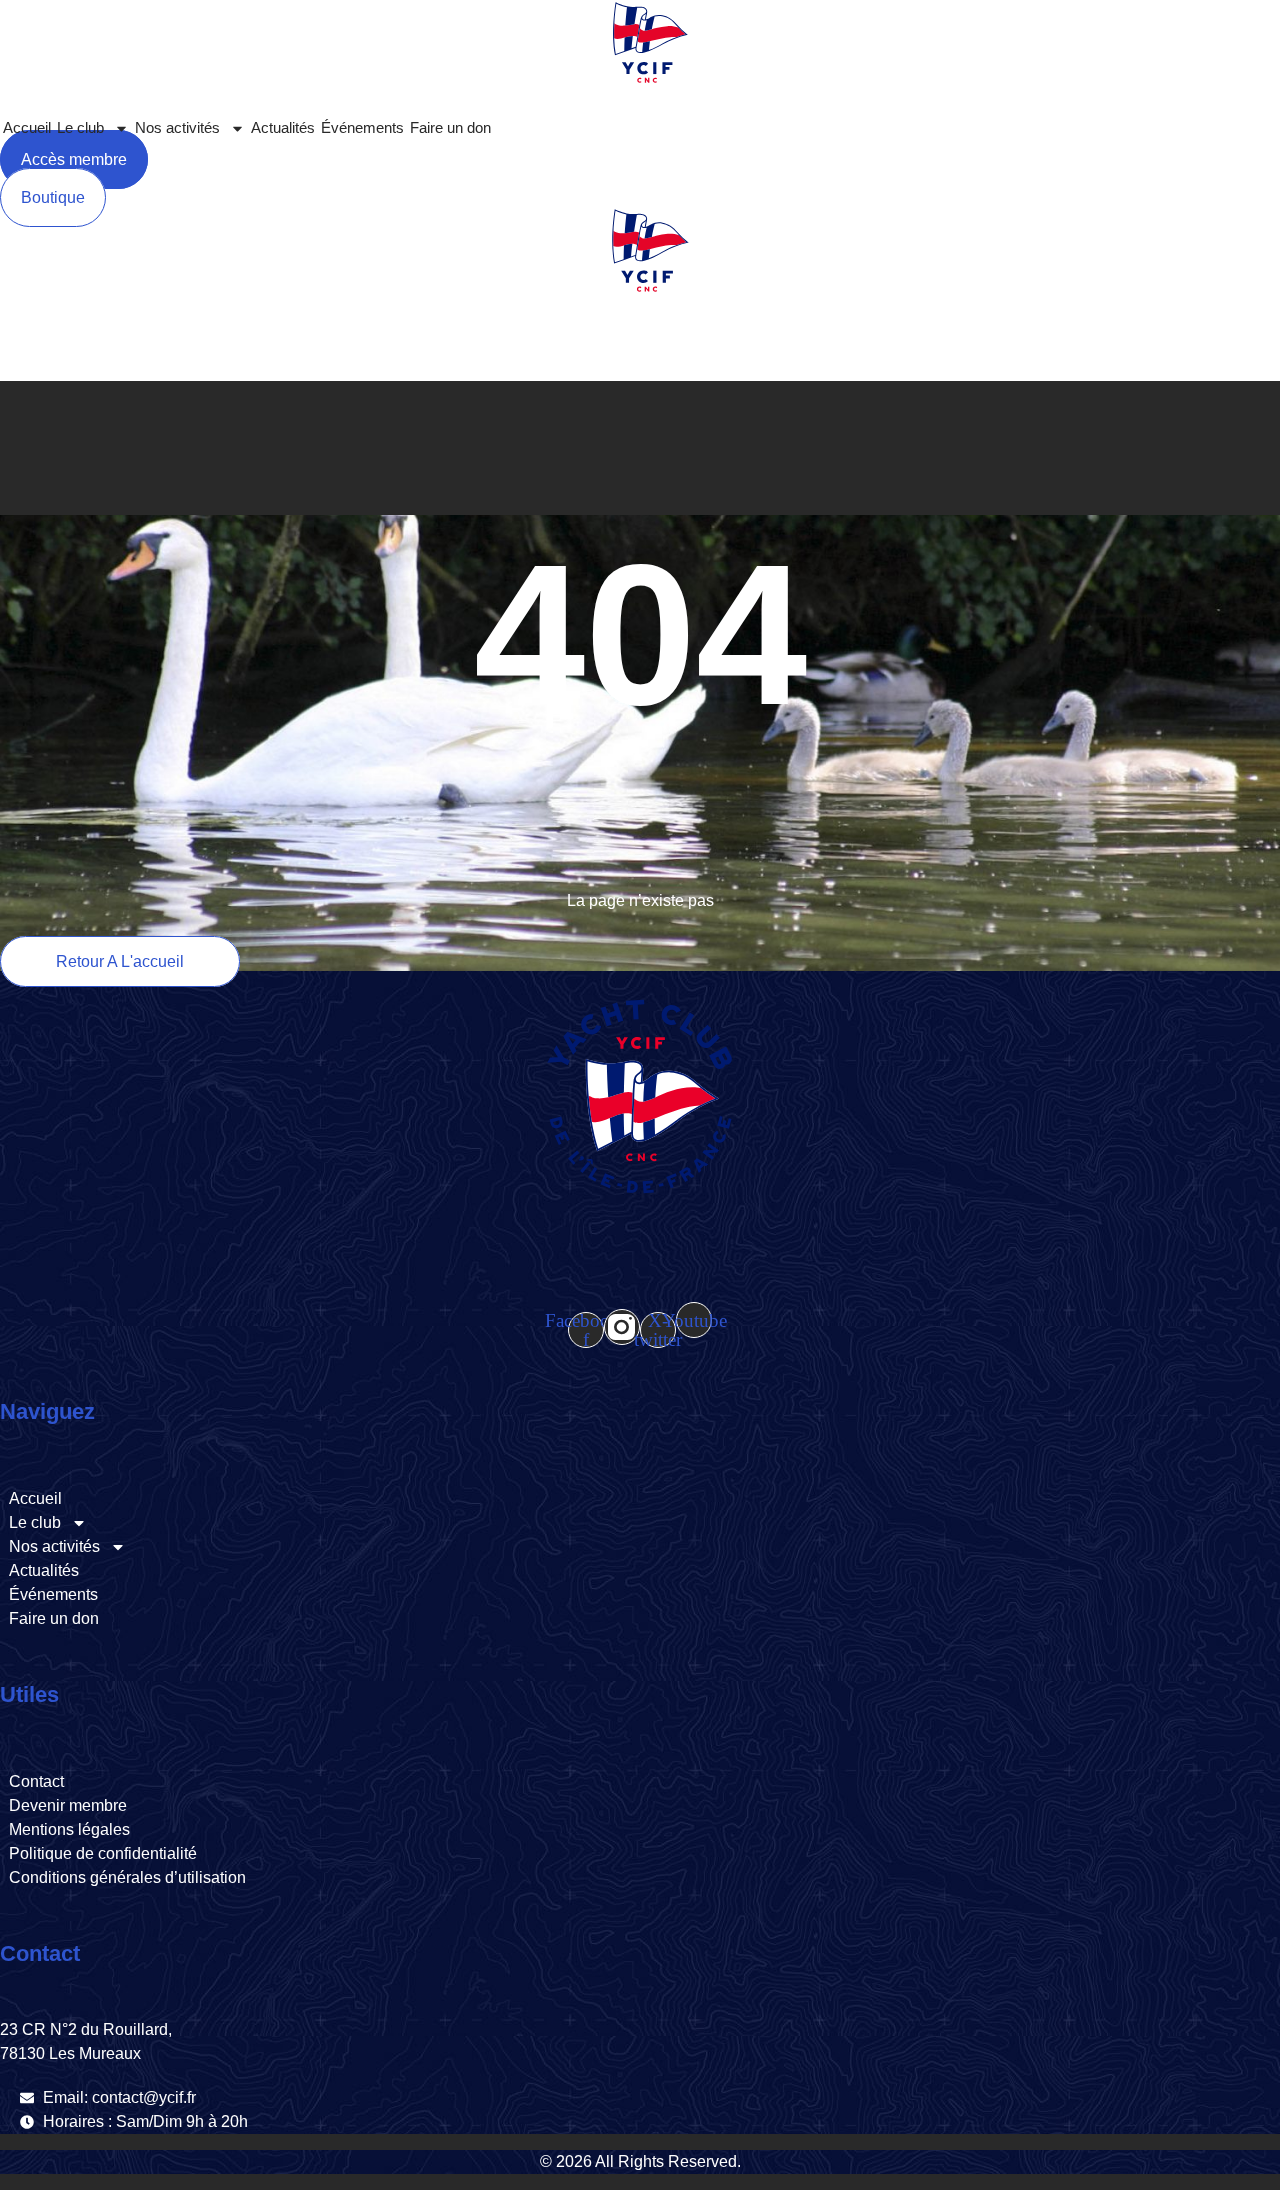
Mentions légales (69, 1829)
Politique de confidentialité (103, 1853)
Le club (80, 127)
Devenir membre (68, 1805)
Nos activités (177, 127)
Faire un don (450, 127)
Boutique (409, 357)
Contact (36, 1781)
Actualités (283, 127)
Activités (163, 357)
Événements (362, 127)
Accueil (27, 127)
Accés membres (585, 357)
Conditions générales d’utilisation (127, 1877)
